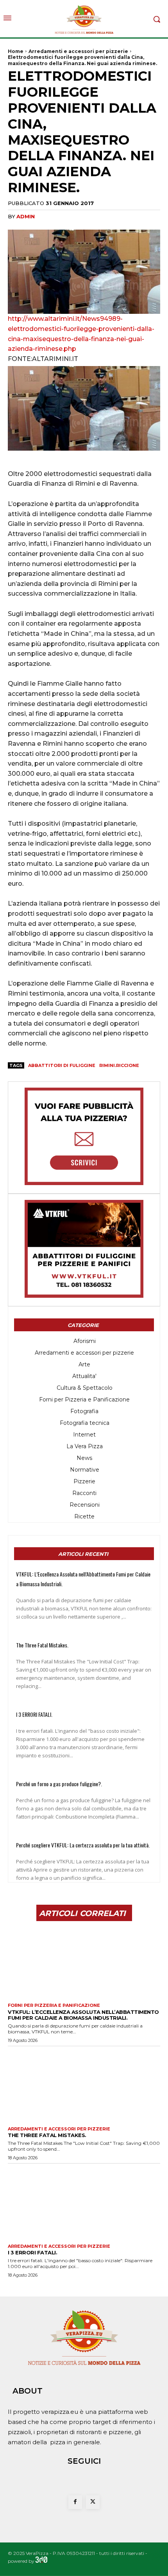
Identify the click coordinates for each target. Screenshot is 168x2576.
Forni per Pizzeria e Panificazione (54, 2005)
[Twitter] (93, 2502)
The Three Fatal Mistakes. (42, 1645)
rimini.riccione (119, 1065)
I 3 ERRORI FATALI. (34, 1714)
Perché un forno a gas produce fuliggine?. (59, 1784)
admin (26, 216)
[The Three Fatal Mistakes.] (84, 2084)
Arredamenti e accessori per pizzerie (78, 51)
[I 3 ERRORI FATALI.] (84, 2202)
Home (16, 51)
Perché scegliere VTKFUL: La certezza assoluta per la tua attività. (83, 1845)
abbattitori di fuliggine (62, 1065)
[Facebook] (75, 2502)
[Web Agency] (41, 2561)
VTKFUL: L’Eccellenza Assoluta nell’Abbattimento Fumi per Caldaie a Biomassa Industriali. (83, 2015)
